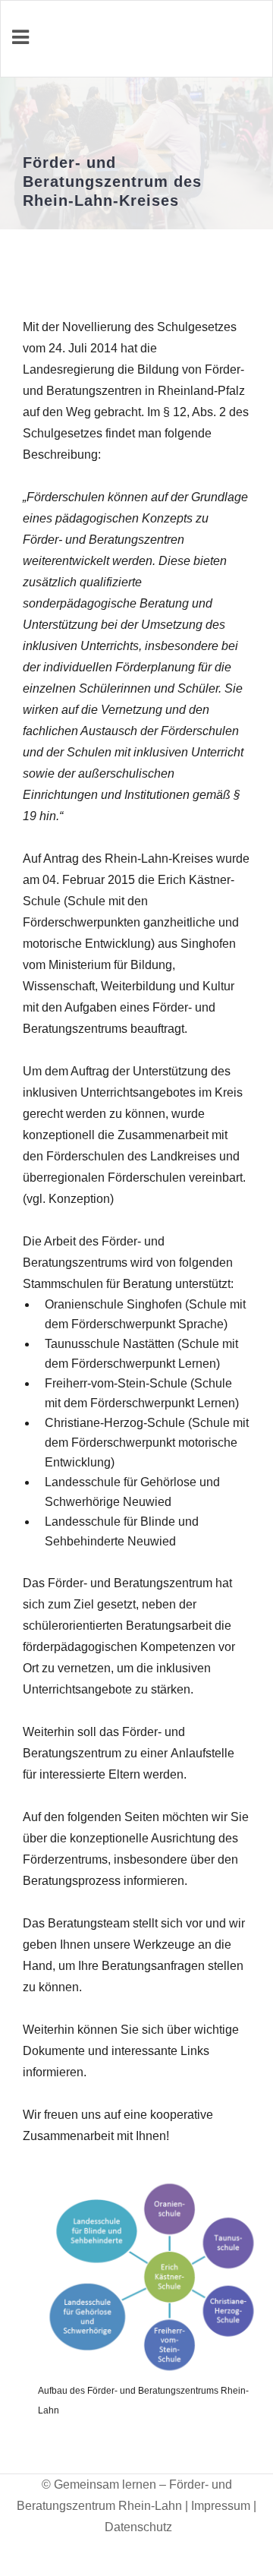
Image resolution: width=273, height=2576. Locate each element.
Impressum (221, 2506)
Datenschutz (138, 2527)
